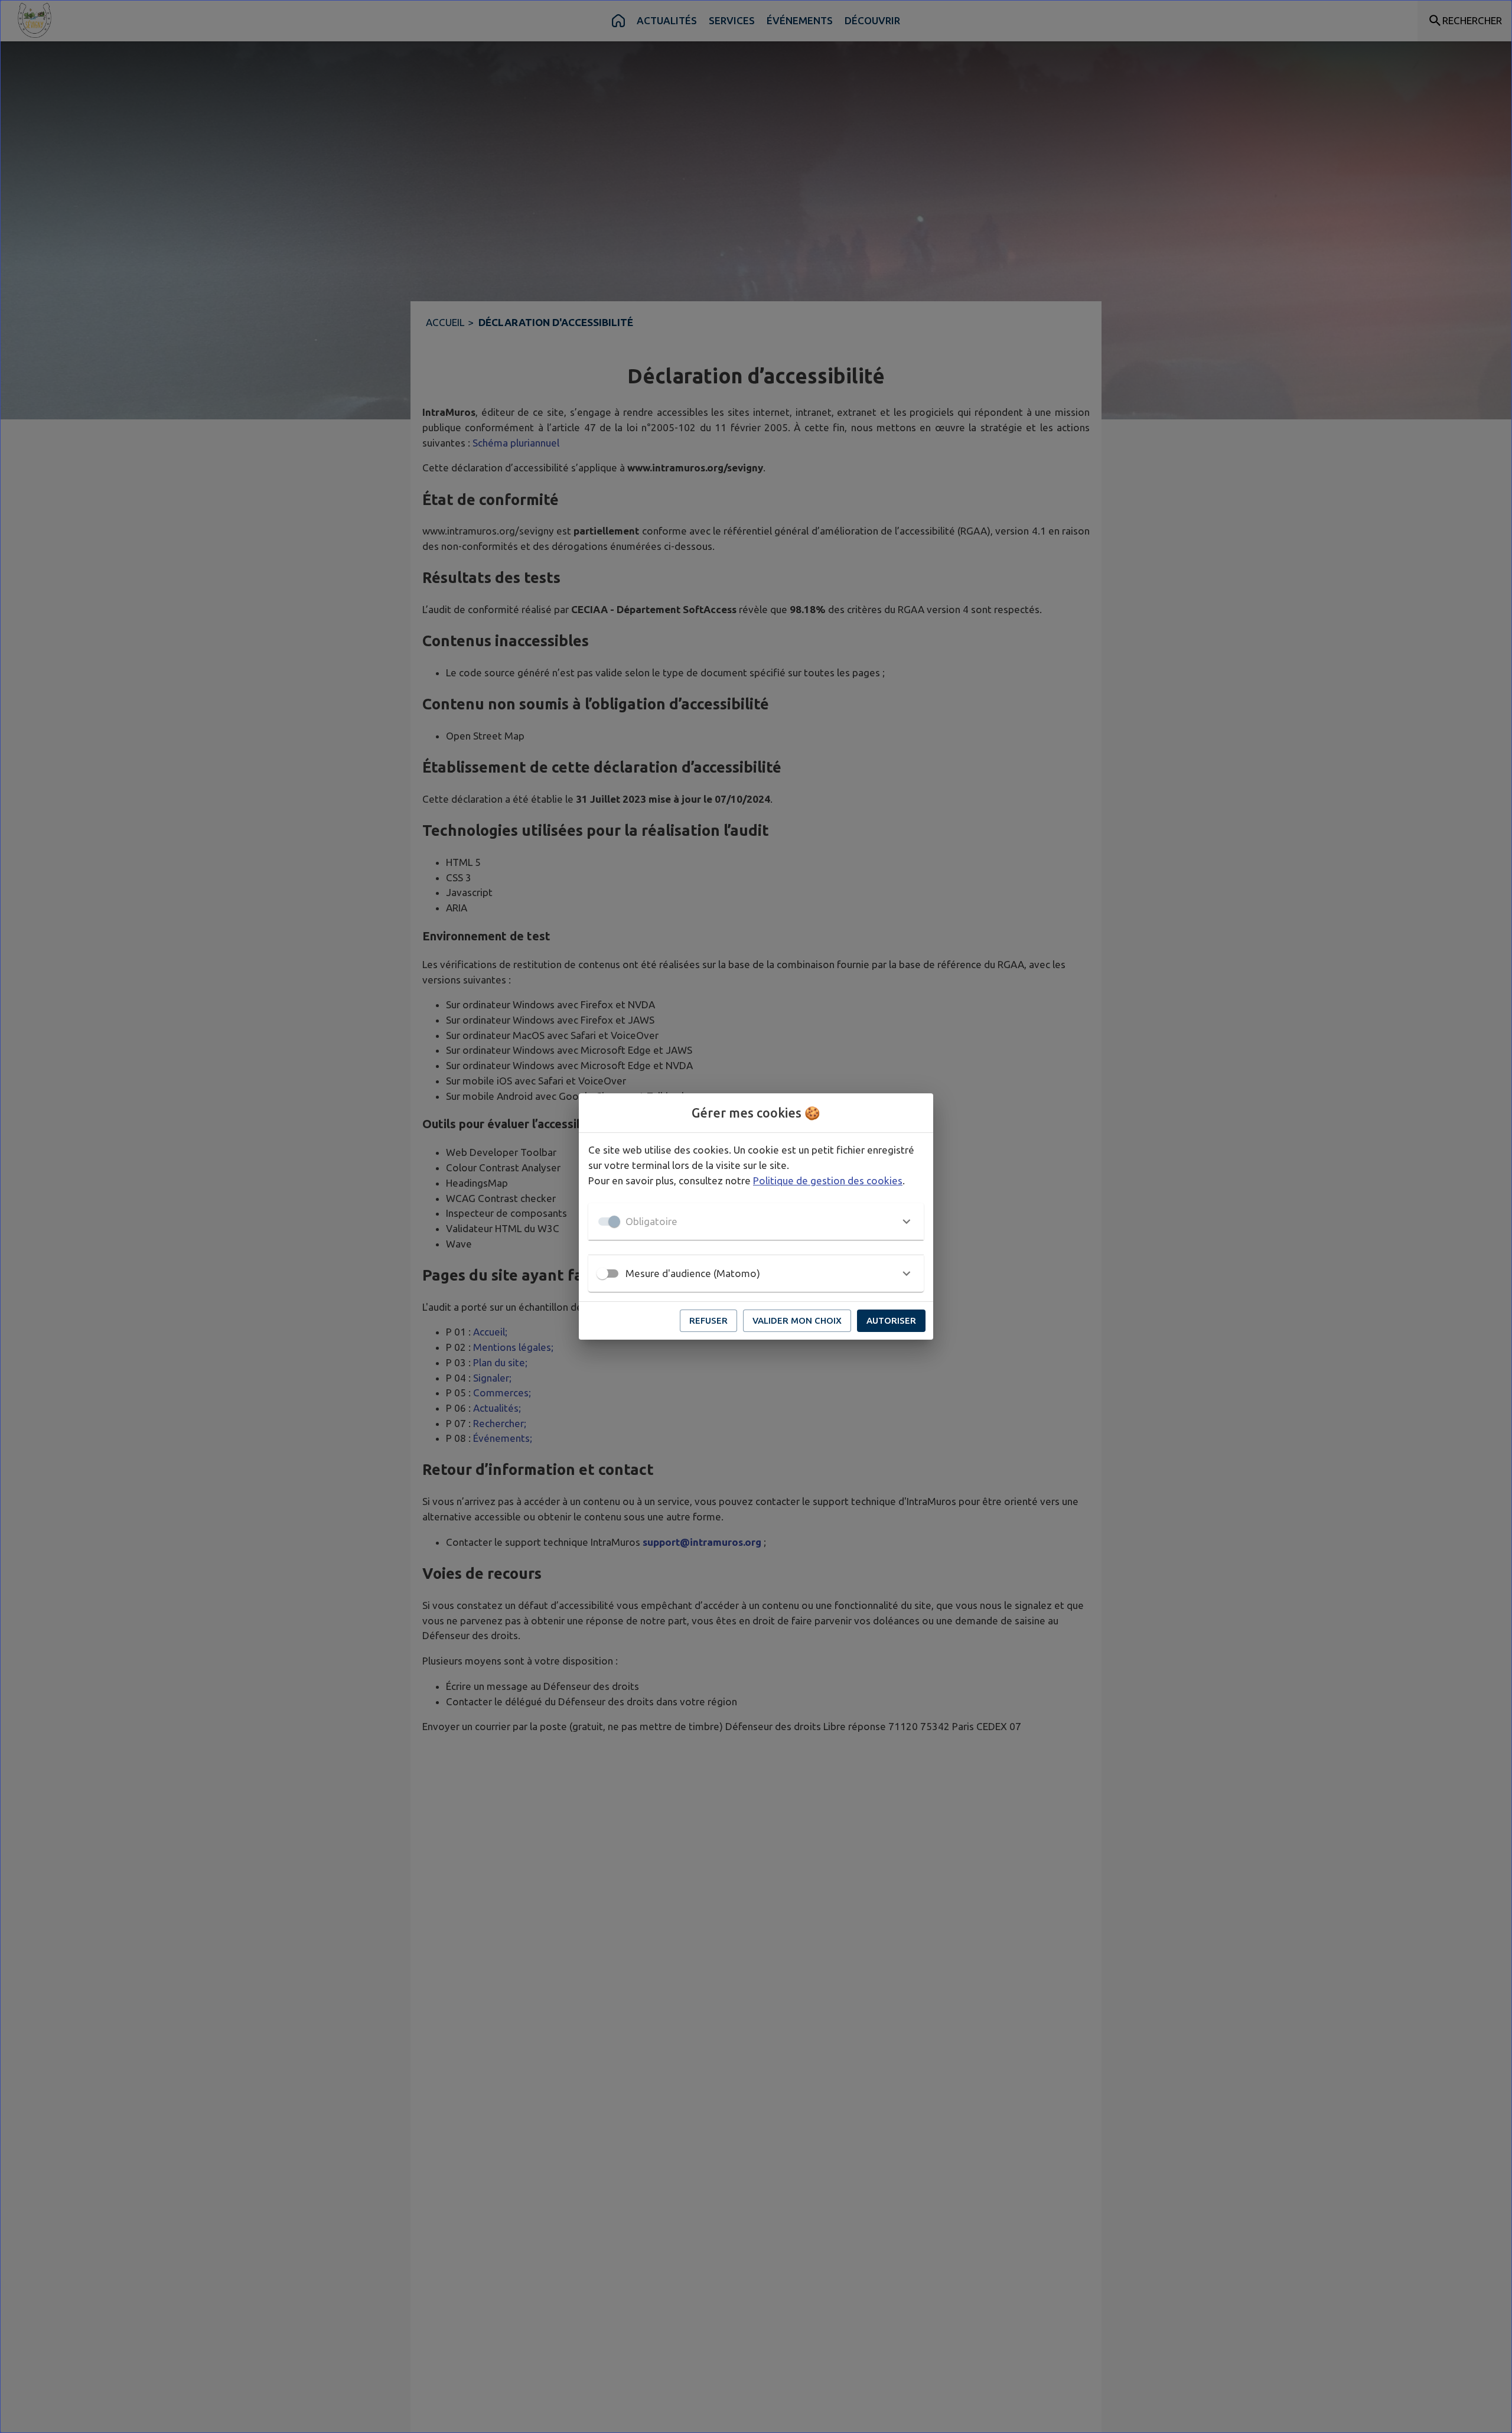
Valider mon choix (797, 1320)
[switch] (602, 1274)
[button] (756, 1222)
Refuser (708, 1320)
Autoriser (891, 1320)
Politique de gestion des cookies (828, 1180)
